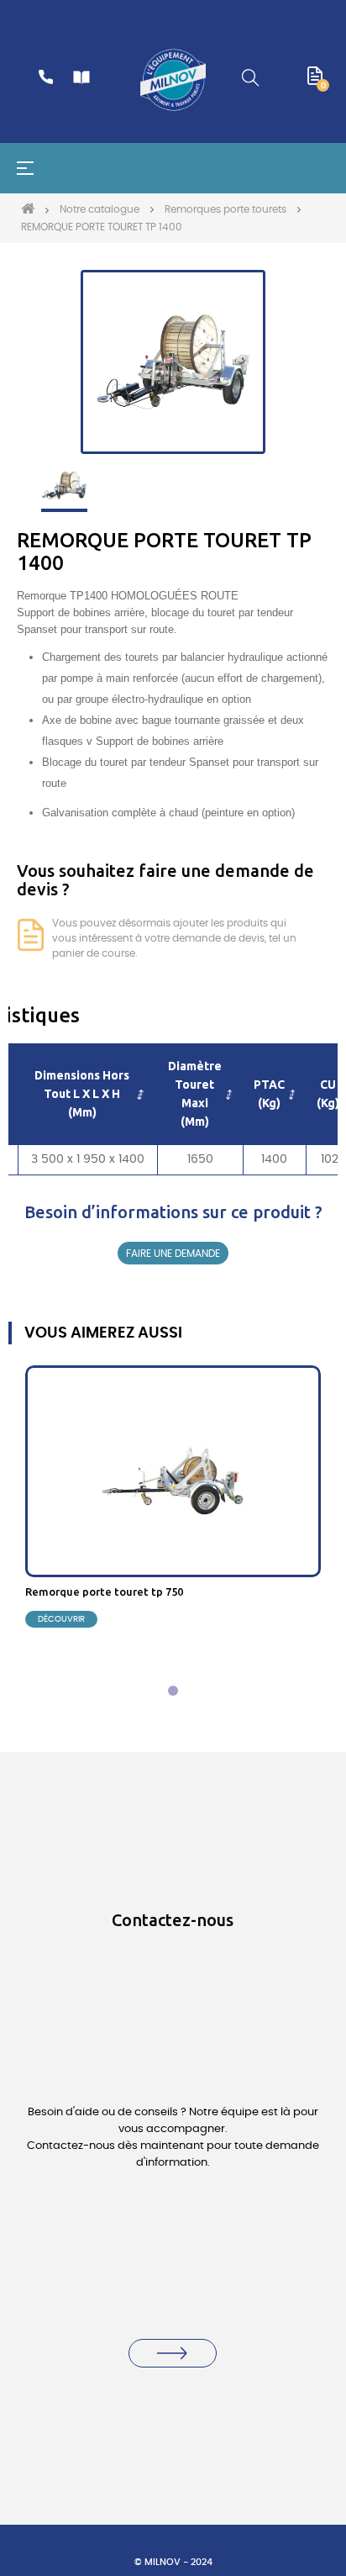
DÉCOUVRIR (61, 1619)
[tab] (173, 1691)
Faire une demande (173, 1254)
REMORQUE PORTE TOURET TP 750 (104, 1592)
